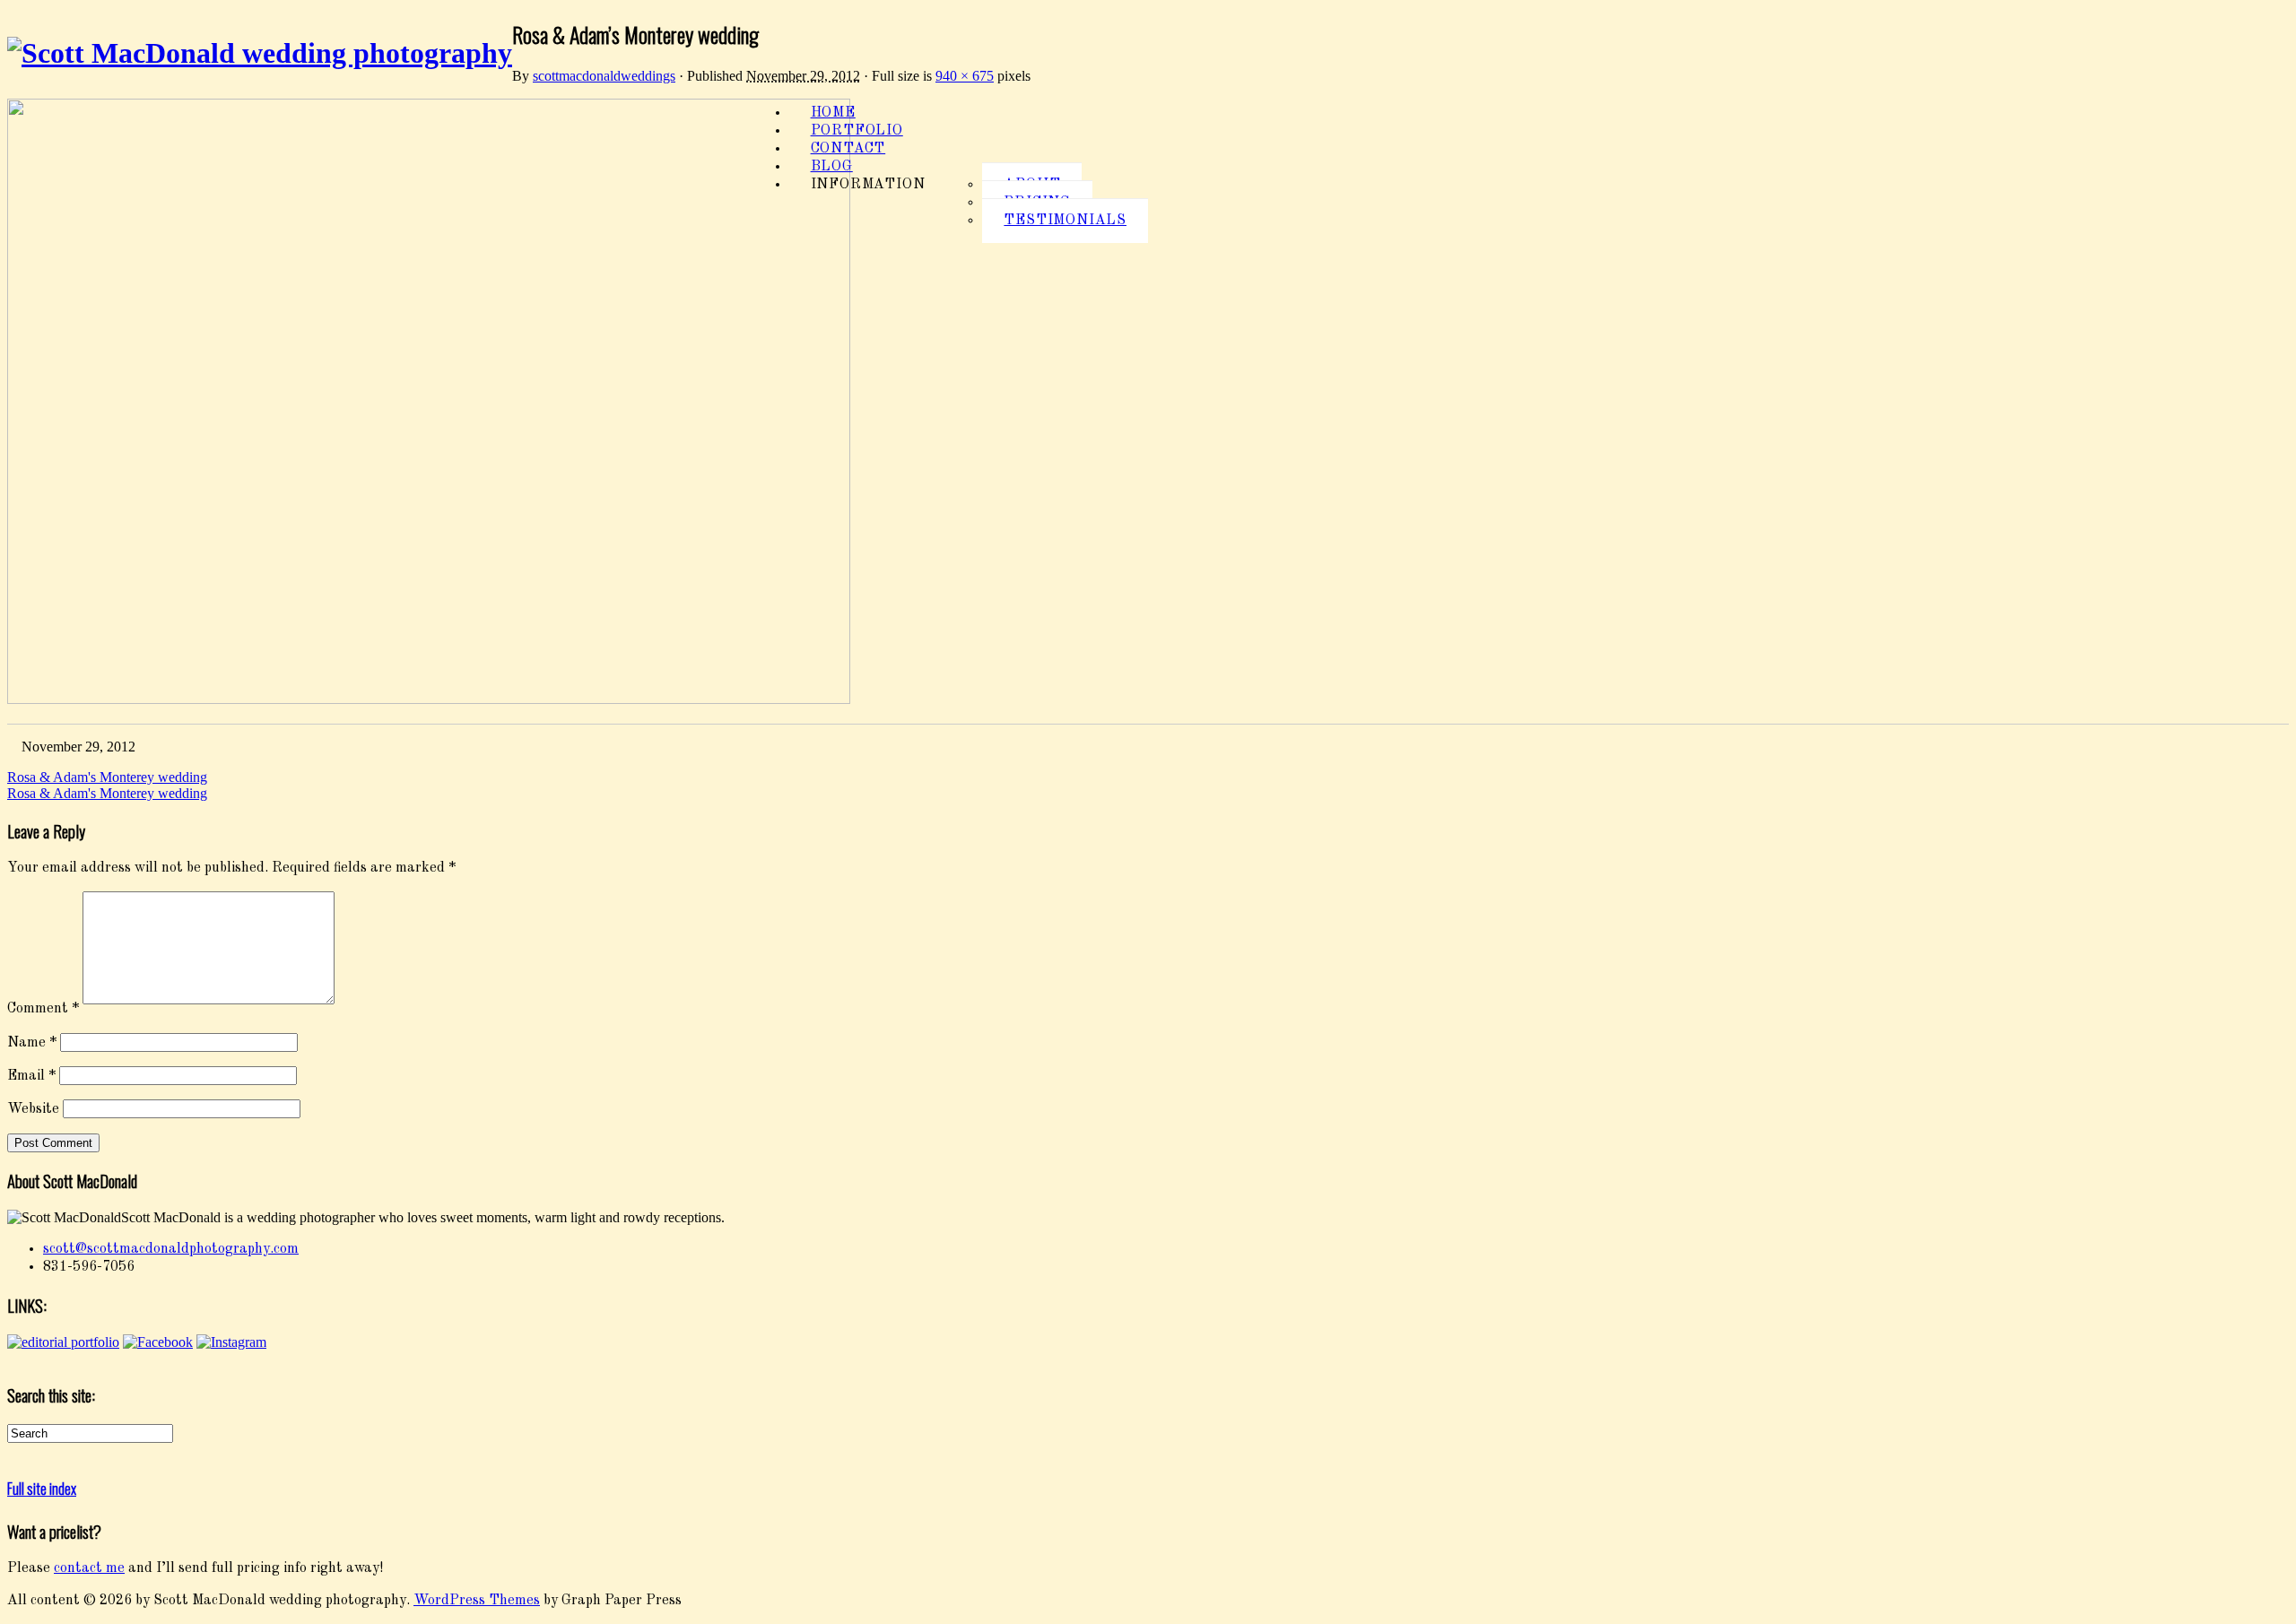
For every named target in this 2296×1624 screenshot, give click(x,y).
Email (31, 1076)
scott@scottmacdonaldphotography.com (171, 1249)
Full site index (42, 1489)
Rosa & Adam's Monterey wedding (107, 777)
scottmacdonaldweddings (604, 76)
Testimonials (1065, 221)
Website (33, 1110)
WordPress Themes (477, 1601)
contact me (89, 1568)
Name (32, 1043)
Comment (43, 1010)
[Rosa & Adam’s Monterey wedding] (429, 700)
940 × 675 (965, 76)
